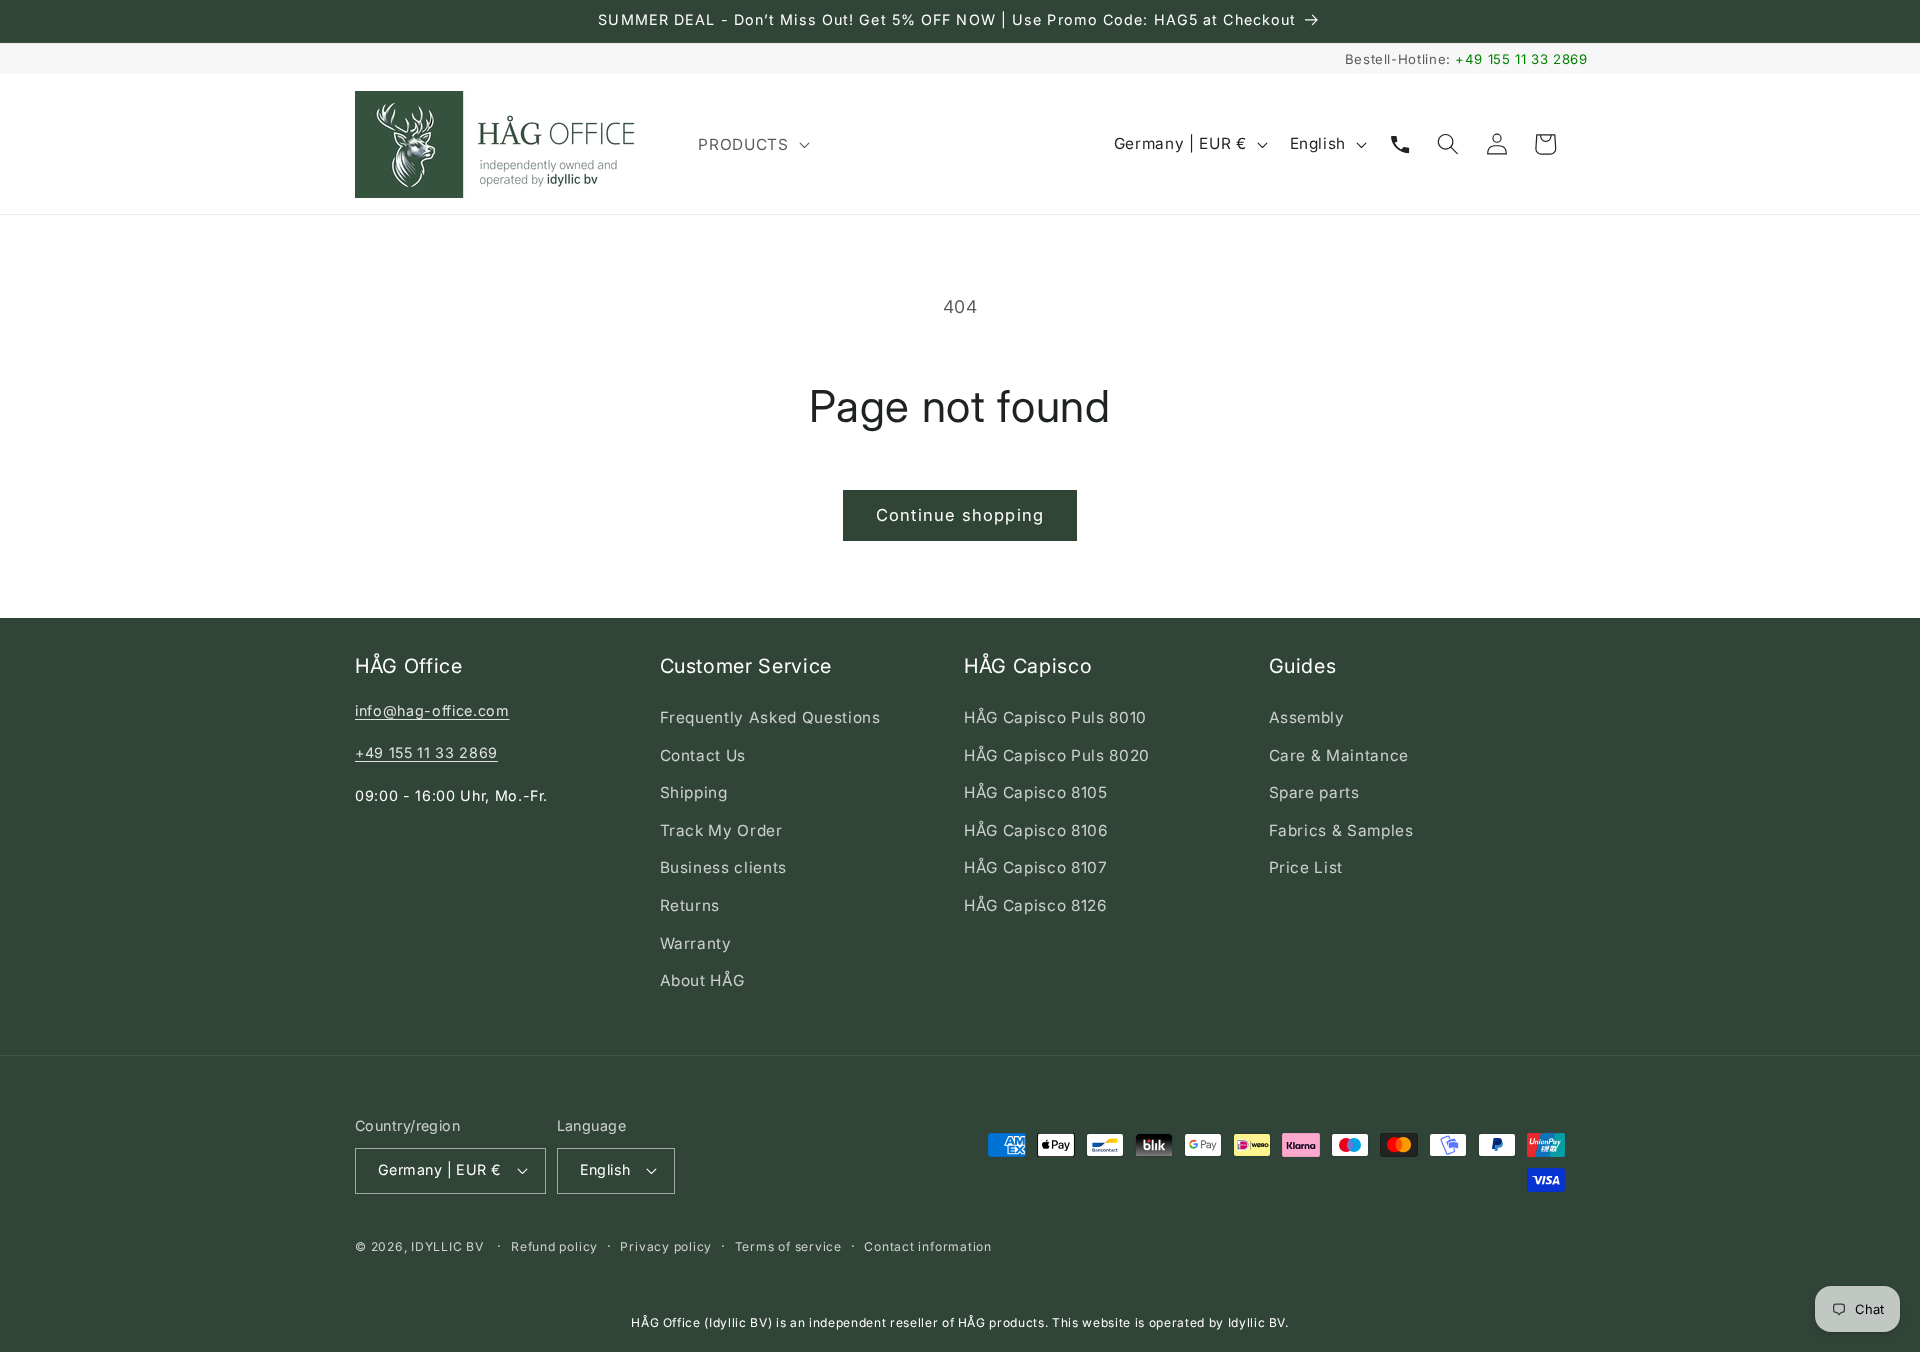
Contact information (928, 1246)
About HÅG (702, 980)
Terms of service (788, 1246)
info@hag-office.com (432, 710)
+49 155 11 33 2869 (1521, 59)
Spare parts (1314, 792)
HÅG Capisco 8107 (1036, 867)
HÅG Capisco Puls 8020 (1057, 755)
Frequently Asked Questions (770, 717)
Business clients (724, 867)
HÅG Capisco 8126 (1036, 905)
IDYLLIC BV (447, 1246)
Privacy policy (666, 1246)
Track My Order (721, 830)
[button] (751, 144)
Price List (1306, 867)
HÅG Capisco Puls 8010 (1055, 717)
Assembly (1307, 717)
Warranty (696, 943)
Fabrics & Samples (1341, 830)
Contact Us (703, 755)
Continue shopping (960, 515)
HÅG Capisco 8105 (1036, 792)
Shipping (694, 792)
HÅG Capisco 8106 (1036, 830)
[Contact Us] (1400, 144)
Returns (690, 905)
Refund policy (554, 1246)
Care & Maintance (1339, 755)
